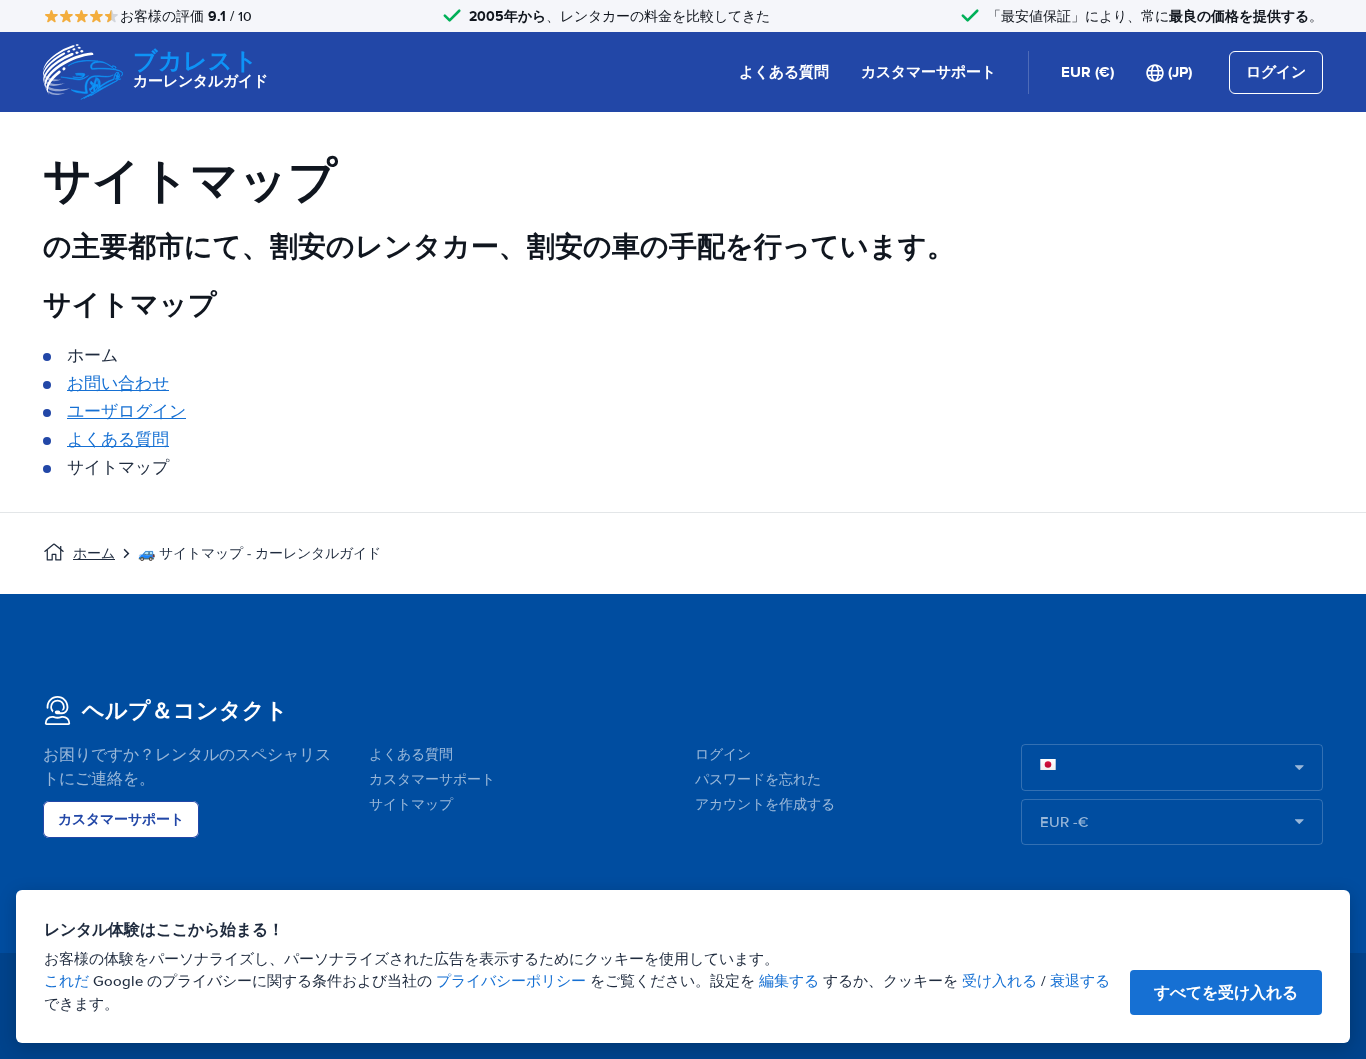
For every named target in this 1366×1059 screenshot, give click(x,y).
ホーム (94, 553)
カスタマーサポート (928, 72)
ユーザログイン (126, 411)
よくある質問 (784, 72)
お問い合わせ (118, 383)
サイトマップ (411, 804)
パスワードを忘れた (758, 779)
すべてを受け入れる (1226, 992)
